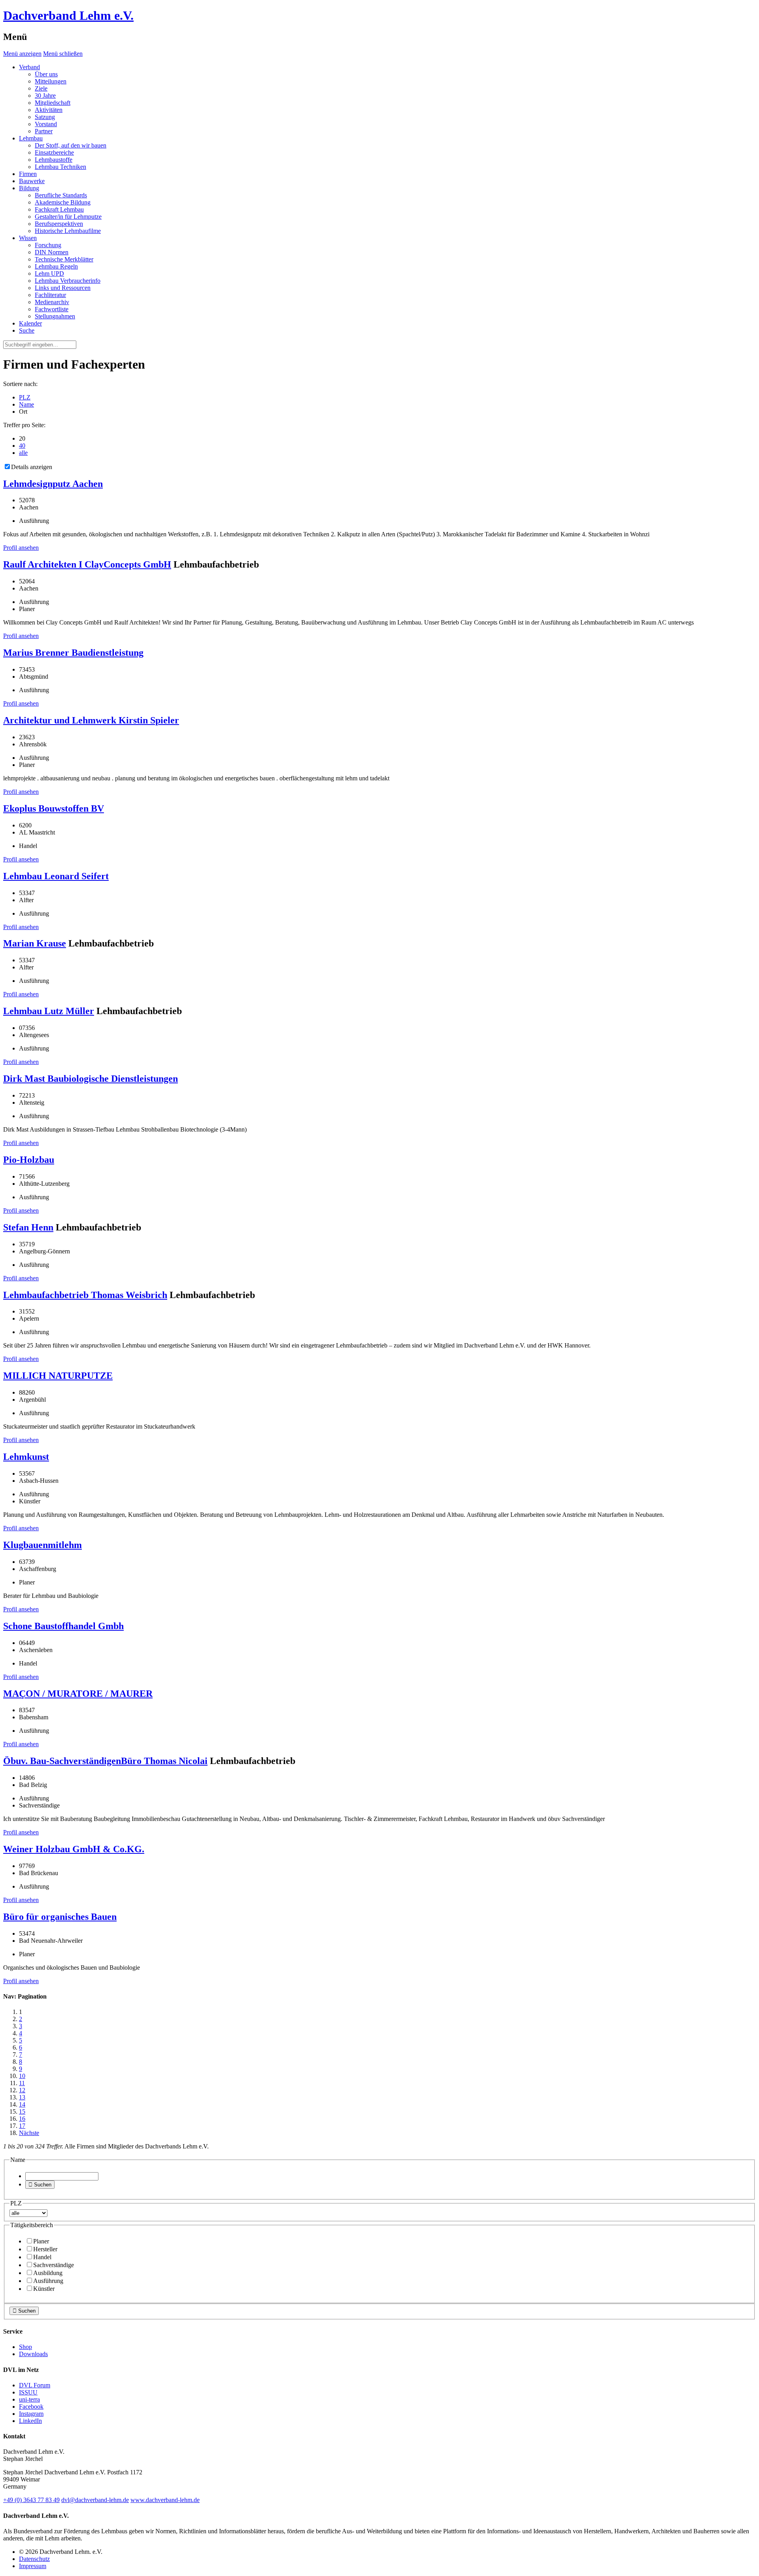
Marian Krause (35, 943)
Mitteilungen (51, 81)
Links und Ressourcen (63, 288)
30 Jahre (45, 96)
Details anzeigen (32, 467)
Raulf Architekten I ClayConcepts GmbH (87, 564)
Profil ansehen (21, 548)
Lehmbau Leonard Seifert (56, 876)
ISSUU (28, 2392)
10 (22, 2076)
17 (22, 2126)
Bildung (29, 188)
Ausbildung (48, 2273)
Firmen (28, 174)
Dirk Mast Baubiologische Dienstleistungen (91, 1079)
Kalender (30, 323)
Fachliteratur (50, 295)
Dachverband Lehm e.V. (68, 15)
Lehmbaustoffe (54, 160)
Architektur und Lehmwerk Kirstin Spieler (91, 720)
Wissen (28, 238)
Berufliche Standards (61, 195)
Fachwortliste (52, 309)
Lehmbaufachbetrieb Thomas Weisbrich (85, 1295)
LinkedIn (30, 2421)
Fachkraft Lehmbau (59, 209)
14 (22, 2104)
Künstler (44, 2289)
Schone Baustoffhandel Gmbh (63, 1626)
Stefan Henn (28, 1227)
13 (22, 2097)
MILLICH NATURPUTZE (58, 1376)
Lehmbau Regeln (56, 266)
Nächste (29, 2133)
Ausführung (48, 2281)
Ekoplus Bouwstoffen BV (54, 808)
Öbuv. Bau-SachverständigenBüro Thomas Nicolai (105, 1761)
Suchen (40, 2185)
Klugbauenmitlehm (42, 1545)
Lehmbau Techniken (60, 167)
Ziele (41, 88)
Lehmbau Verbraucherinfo (68, 281)
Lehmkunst (26, 1457)
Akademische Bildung (63, 202)
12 (22, 2090)
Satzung (45, 117)
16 (22, 2119)
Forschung (48, 245)
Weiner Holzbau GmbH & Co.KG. (74, 1849)
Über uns (46, 74)
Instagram (31, 2414)
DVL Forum (35, 2385)
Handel (42, 2257)
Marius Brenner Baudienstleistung (73, 653)
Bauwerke (32, 181)
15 (22, 2111)
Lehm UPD (49, 273)
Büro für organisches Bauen (60, 1917)
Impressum (33, 2566)
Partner (44, 131)
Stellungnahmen (55, 316)
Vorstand (46, 124)
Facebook (31, 2407)
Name (26, 404)
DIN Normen (52, 252)
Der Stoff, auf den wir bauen (71, 145)
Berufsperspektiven (59, 224)
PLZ (25, 397)
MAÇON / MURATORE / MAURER (78, 1694)
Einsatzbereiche (54, 152)
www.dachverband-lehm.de (165, 2500)
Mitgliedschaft (53, 103)
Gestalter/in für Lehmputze (68, 217)
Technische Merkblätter (64, 259)
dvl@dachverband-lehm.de (95, 2500)
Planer (41, 2241)
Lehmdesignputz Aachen (53, 484)
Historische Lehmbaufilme (68, 231)
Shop (25, 2347)
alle (23, 453)
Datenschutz (34, 2559)
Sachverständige (54, 2265)
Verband (29, 67)
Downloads (33, 2354)
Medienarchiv (52, 302)
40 (22, 446)
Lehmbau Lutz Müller (49, 1011)
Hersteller (45, 2249)
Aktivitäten (49, 110)
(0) (31, 2500)
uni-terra (29, 2399)
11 (22, 2083)
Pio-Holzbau (29, 1160)
